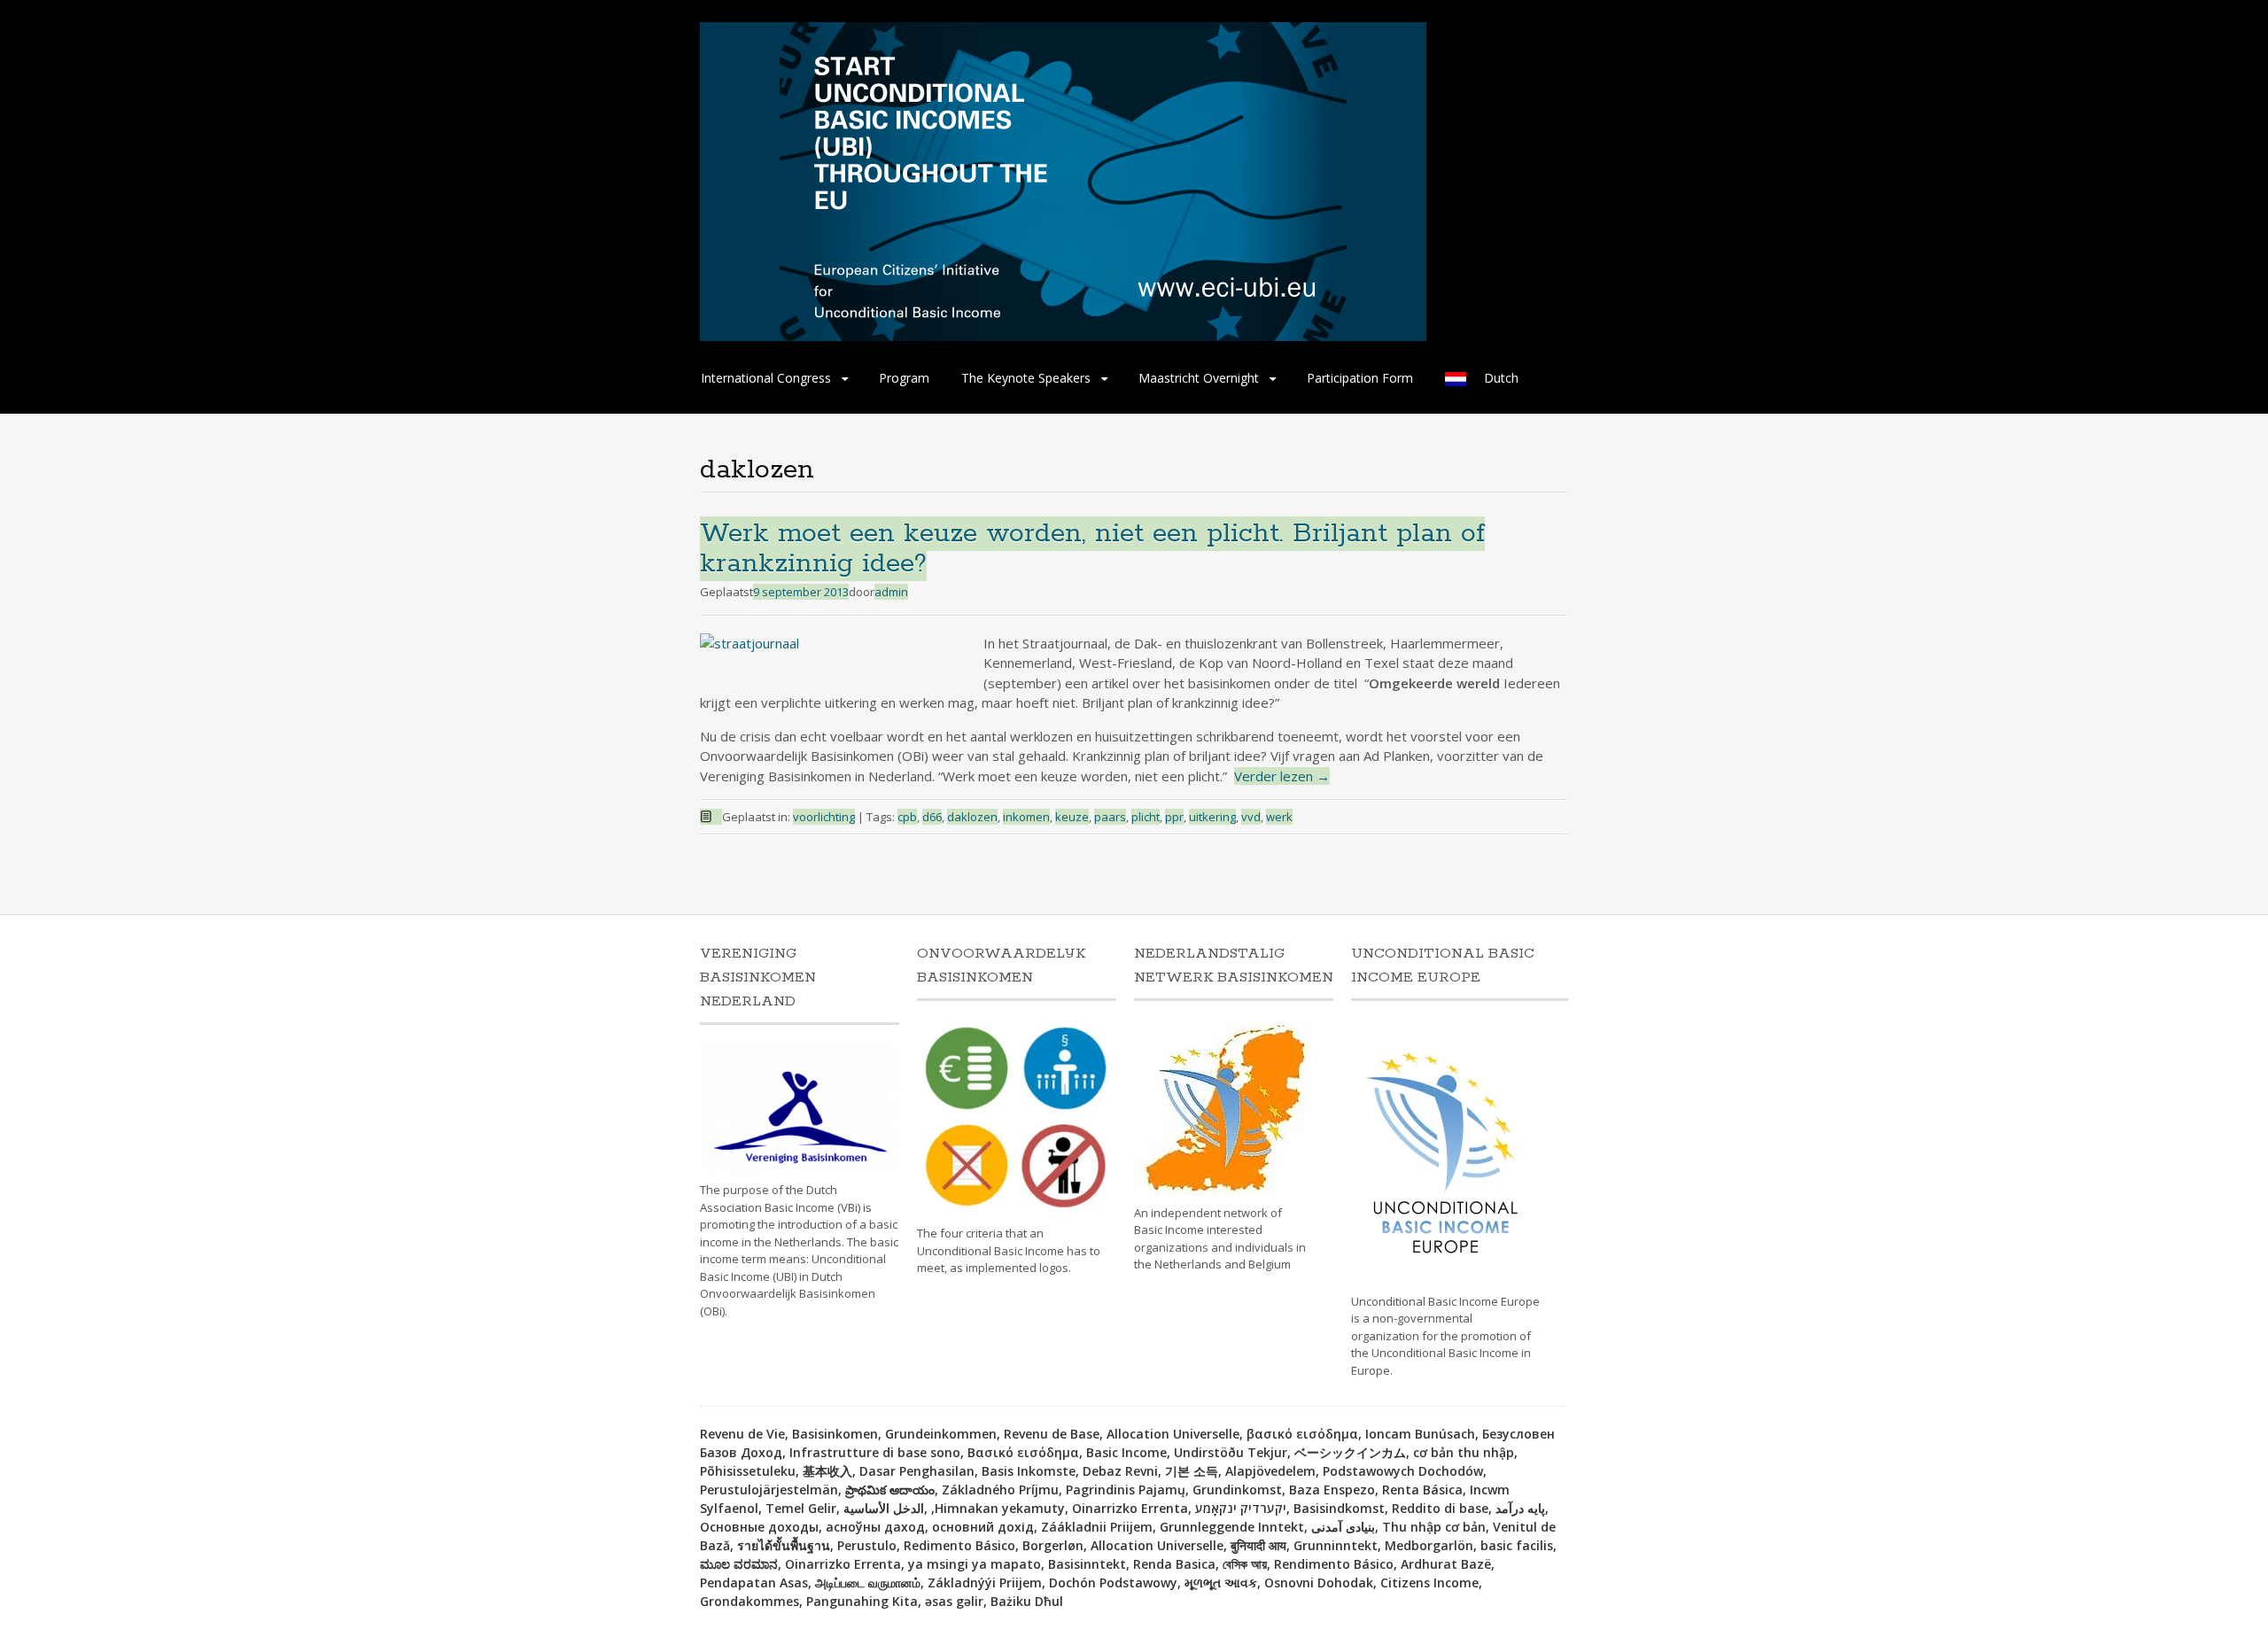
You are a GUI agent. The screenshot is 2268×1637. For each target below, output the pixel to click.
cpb (907, 817)
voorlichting (824, 817)
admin (891, 592)
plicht (1146, 817)
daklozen (972, 817)
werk (1279, 817)
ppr (1174, 817)
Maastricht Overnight (1199, 378)
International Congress (766, 378)
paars (1110, 817)
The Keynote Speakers (1026, 378)
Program (904, 378)
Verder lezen (1282, 776)
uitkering (1212, 817)
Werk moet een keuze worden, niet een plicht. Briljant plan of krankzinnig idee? (1092, 549)
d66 (932, 817)
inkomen (1026, 817)
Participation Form (1360, 378)
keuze (1072, 817)
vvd (1251, 817)
